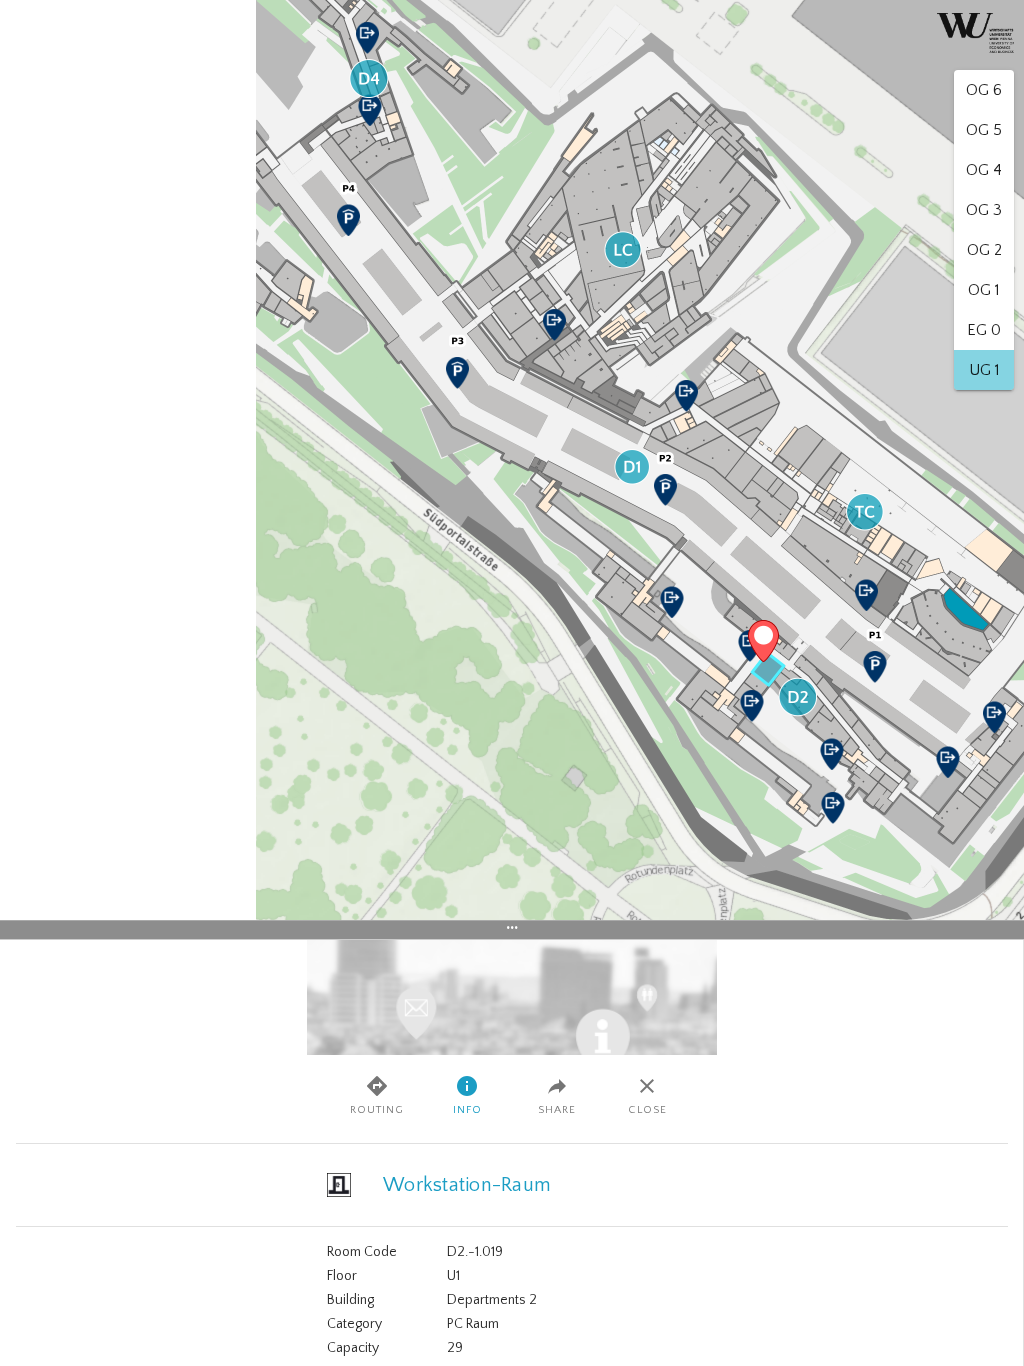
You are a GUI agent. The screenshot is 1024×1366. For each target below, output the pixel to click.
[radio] (984, 90)
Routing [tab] (377, 1110)
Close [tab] (647, 1110)
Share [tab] (557, 1110)
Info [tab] (467, 1110)
